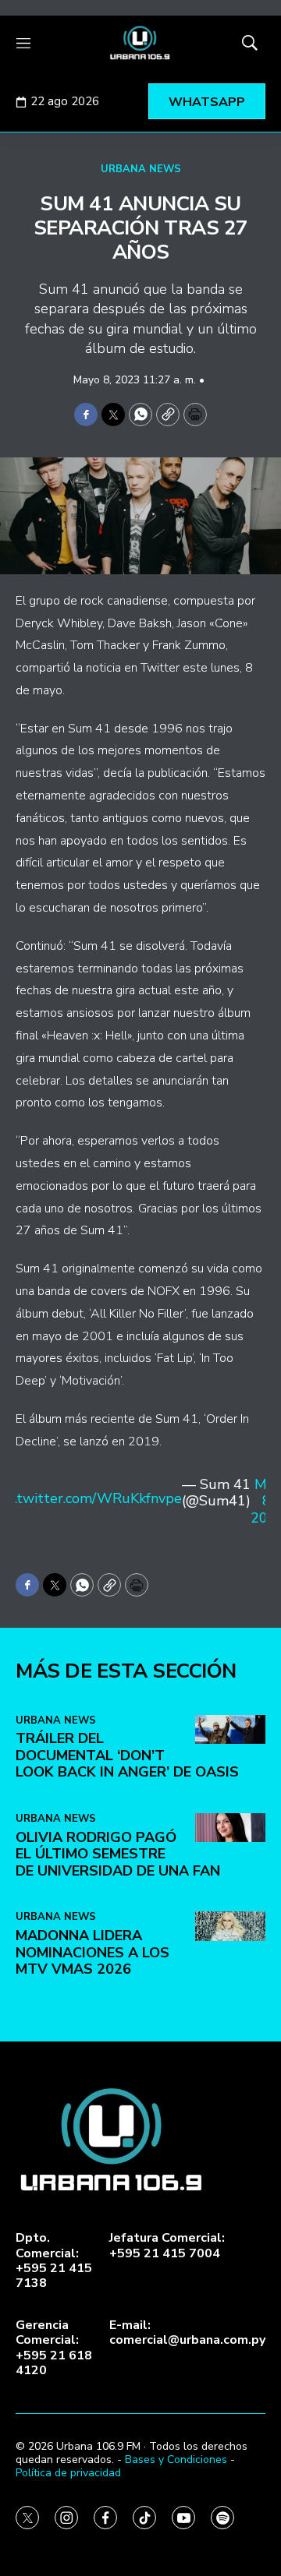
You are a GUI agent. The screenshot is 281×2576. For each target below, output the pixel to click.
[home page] (140, 43)
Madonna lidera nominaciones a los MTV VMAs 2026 (92, 1952)
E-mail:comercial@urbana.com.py (187, 2333)
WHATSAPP (207, 102)
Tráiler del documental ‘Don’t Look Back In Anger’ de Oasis (127, 1755)
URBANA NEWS (141, 169)
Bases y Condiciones (176, 2460)
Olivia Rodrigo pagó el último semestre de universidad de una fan (118, 1854)
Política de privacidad (68, 2473)
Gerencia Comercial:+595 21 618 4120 (54, 2348)
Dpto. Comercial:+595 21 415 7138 (54, 2261)
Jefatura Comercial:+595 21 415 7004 (167, 2246)
